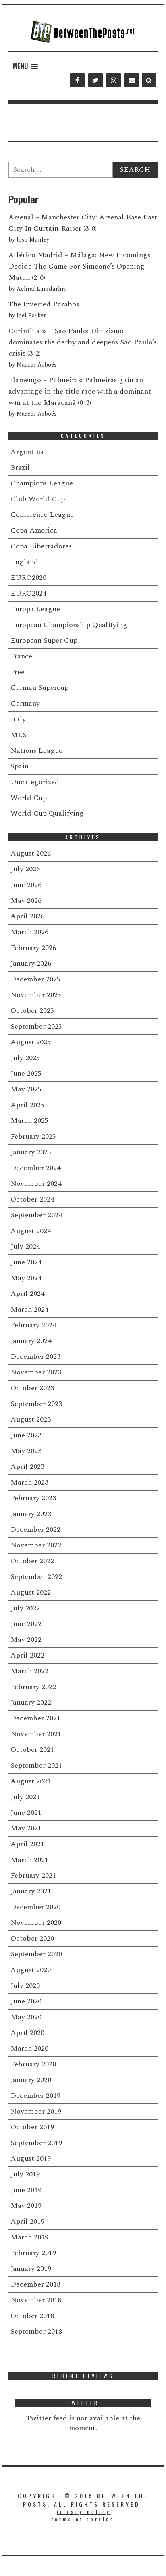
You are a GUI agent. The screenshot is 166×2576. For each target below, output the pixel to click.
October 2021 (32, 1750)
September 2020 (36, 1954)
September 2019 (36, 2143)
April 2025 (27, 1105)
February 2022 (33, 1687)
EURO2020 (28, 578)
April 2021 (27, 1844)
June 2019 (26, 2190)
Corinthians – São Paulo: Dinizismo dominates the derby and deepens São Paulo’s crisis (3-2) (83, 342)
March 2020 (29, 2048)
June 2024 (26, 1262)
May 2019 (26, 2206)
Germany (25, 703)
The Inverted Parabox (44, 304)
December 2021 (35, 1718)
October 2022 (32, 1561)
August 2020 (31, 1970)
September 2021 (36, 1765)
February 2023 (33, 1498)
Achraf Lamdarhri (41, 289)
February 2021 (33, 1875)
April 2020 (27, 2033)
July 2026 (25, 869)
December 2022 (35, 1530)
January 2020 (31, 2080)
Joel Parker (31, 316)
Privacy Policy (83, 2512)
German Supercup (39, 688)
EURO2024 (28, 593)
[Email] (132, 80)
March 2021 (29, 1860)
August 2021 (31, 1781)
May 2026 (26, 901)
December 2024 (35, 1168)
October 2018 (32, 2316)
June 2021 (26, 1813)
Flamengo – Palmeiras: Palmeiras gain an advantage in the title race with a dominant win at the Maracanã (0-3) (80, 391)
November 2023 (36, 1372)
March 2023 (29, 1482)
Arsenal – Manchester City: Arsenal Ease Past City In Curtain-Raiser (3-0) (83, 223)
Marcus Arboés (36, 365)
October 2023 (32, 1388)
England (24, 562)
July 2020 (25, 1986)
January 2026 (31, 963)
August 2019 (31, 2158)
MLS (19, 735)
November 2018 (36, 2300)
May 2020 (26, 2017)
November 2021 (36, 1734)
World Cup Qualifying (47, 813)
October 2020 (32, 1938)
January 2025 (31, 1152)
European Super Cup (44, 640)
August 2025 (31, 1042)
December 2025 (35, 979)
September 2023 (36, 1404)
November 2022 (36, 1545)
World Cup (29, 798)
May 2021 (26, 1828)
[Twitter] (95, 80)
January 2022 (31, 1702)
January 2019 (31, 2269)
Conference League (42, 515)
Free (18, 672)
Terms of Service (83, 2519)
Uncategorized (35, 782)
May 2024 (26, 1278)
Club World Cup (38, 499)
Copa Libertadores (41, 546)
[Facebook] (77, 80)
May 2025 (26, 1089)
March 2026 (29, 932)
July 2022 (25, 1608)
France (21, 656)
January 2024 (31, 1341)
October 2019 (32, 2127)
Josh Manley (33, 240)
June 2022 (26, 1624)
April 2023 (27, 1467)
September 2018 (36, 2331)
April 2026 (27, 916)
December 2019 (35, 2096)
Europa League (35, 609)
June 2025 (26, 1074)
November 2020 (36, 1923)
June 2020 (26, 2001)
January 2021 (31, 1891)
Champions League (42, 483)
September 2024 (36, 1215)
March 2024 (29, 1309)
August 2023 (31, 1419)
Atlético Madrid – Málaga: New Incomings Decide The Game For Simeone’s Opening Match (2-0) (79, 266)
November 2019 (36, 2111)
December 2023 (35, 1357)
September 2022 (36, 1577)
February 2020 (33, 2064)
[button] (25, 66)
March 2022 (29, 1671)
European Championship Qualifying (69, 625)
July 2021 (25, 1797)
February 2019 (33, 2253)
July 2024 (25, 1246)
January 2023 (31, 1514)
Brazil (20, 468)
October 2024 (32, 1199)
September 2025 (36, 1026)
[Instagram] (113, 80)
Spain (20, 766)
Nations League (36, 751)
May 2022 (26, 1640)
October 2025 (32, 1011)
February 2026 (33, 948)
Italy (18, 719)
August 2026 (31, 853)
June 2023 (26, 1435)
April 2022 (27, 1655)
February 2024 (33, 1325)
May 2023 (26, 1451)
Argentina (27, 452)
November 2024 (36, 1184)
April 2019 (27, 2221)
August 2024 (31, 1231)
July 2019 (25, 2174)
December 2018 (35, 2284)
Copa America (34, 530)
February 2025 (33, 1136)
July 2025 (25, 1058)
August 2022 (31, 1592)
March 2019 (29, 2237)
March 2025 (29, 1121)
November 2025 (36, 995)
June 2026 (26, 885)
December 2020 (35, 1907)
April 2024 (27, 1294)
